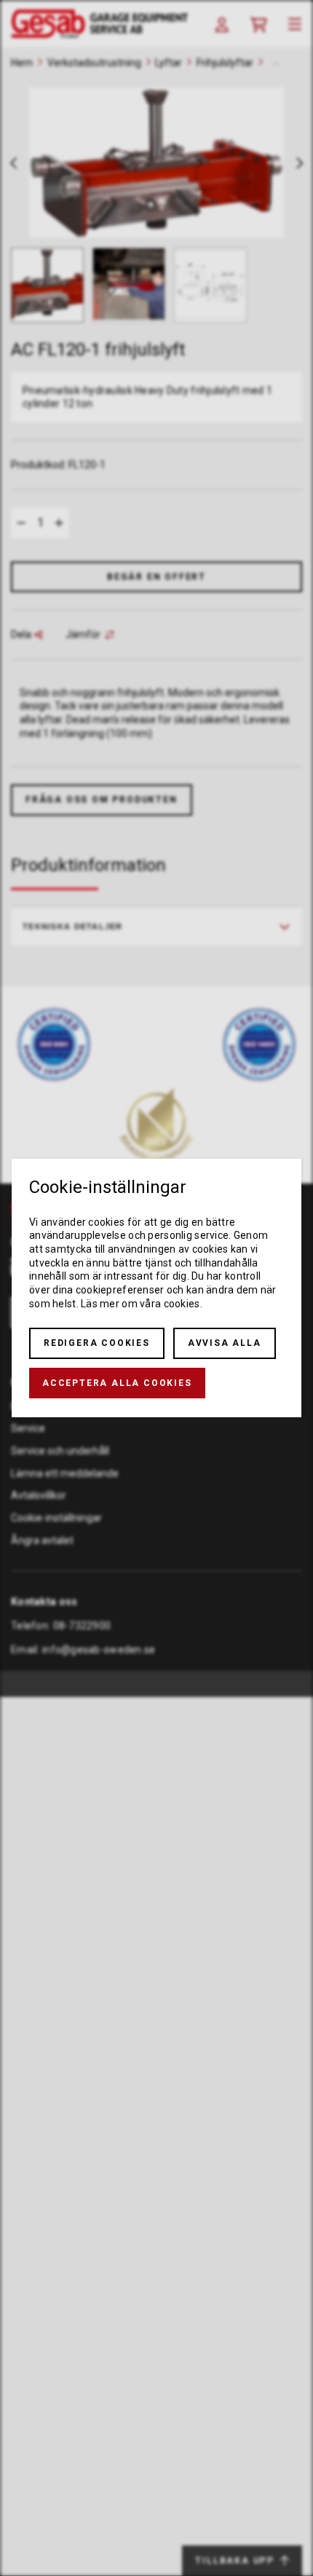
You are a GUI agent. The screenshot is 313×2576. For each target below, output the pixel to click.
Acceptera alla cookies (117, 1383)
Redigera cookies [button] (97, 1343)
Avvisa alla (225, 1343)
